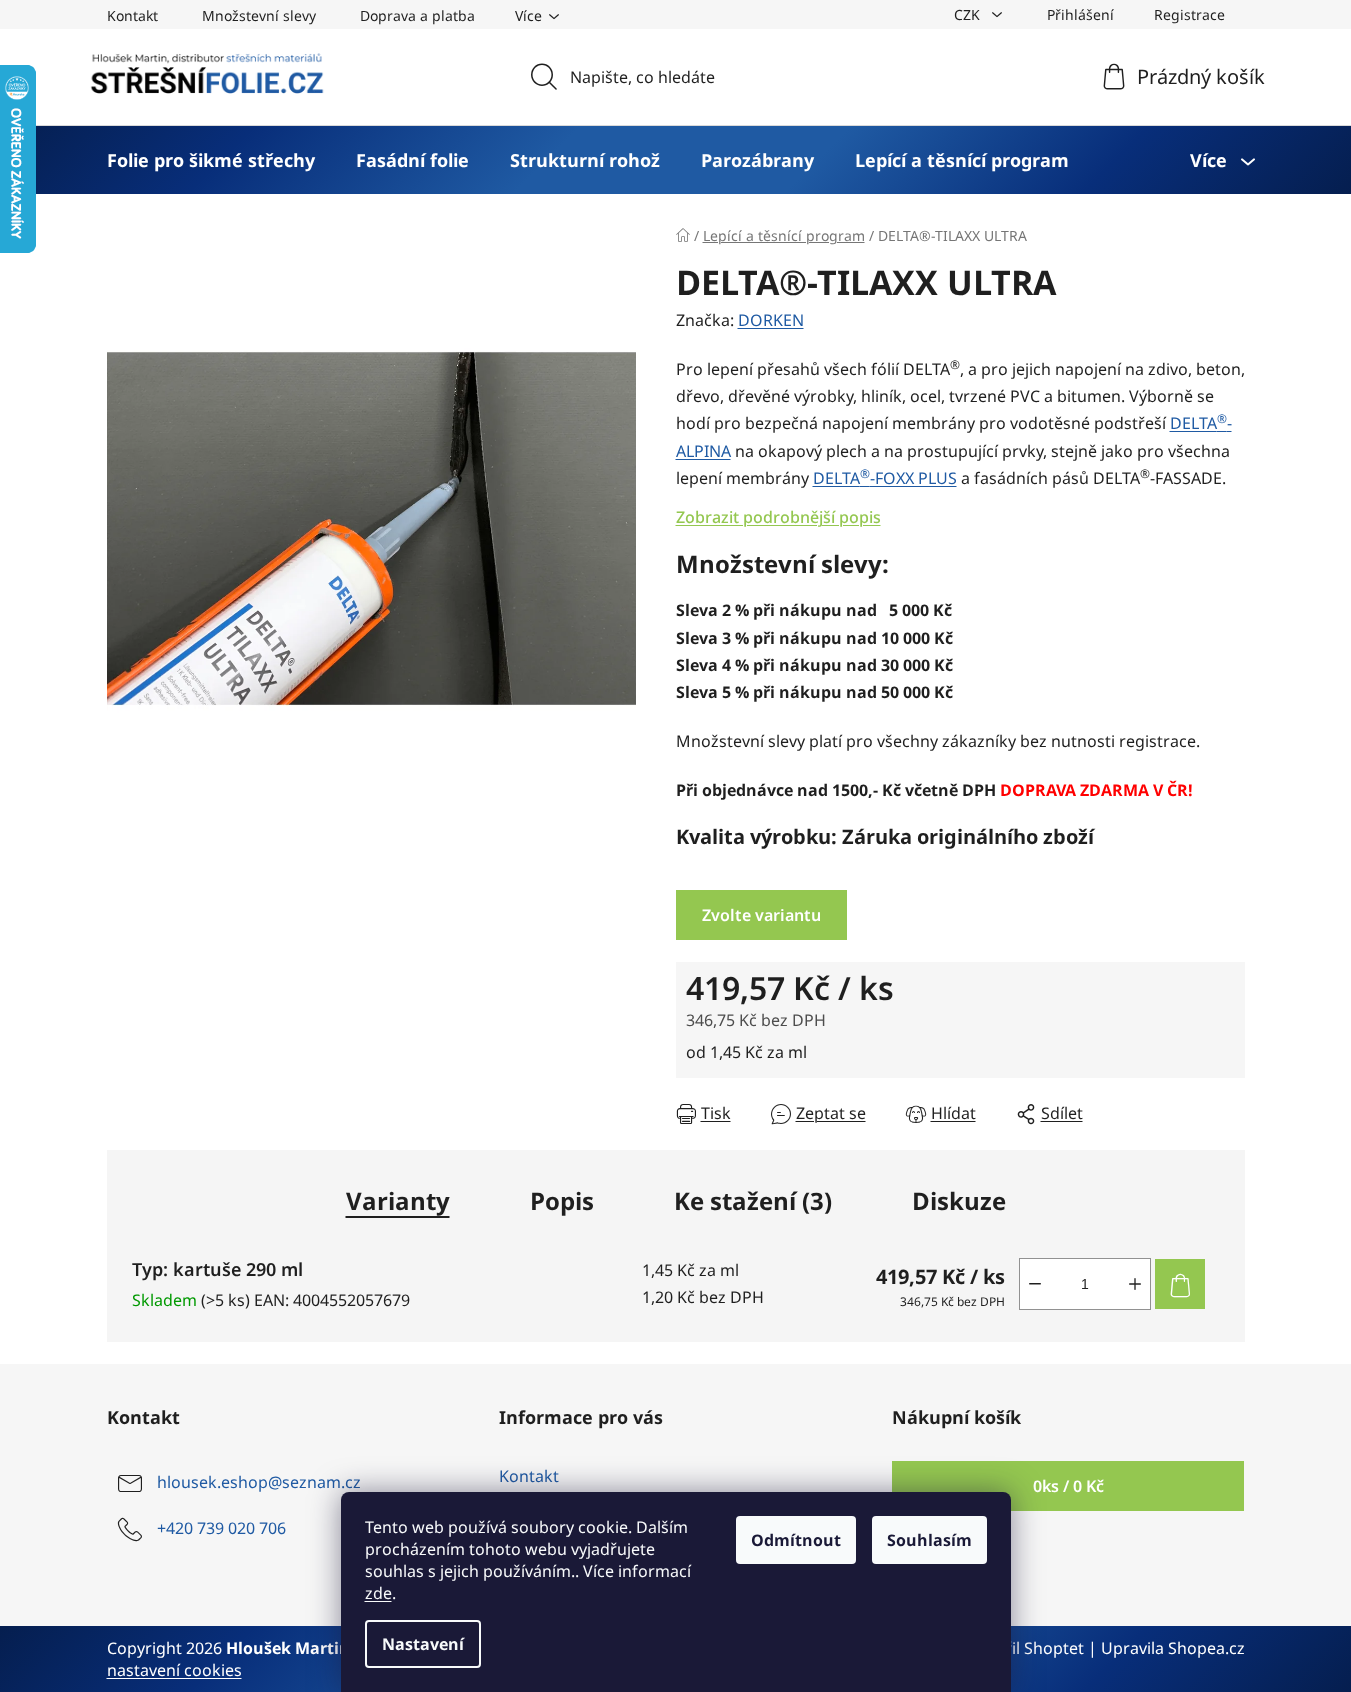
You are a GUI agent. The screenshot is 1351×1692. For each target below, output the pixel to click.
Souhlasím (929, 1540)
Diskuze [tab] (959, 1200)
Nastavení (423, 1644)
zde (378, 1593)
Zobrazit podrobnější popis (778, 517)
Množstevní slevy (259, 15)
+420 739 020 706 (221, 1528)
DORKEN (771, 320)
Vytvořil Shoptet (1023, 1648)
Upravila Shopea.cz (1173, 1648)
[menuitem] (211, 160)
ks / (1068, 1486)
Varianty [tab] (398, 1200)
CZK (969, 14)
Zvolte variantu (761, 915)
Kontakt (132, 15)
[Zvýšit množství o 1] (1135, 1284)
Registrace (1189, 14)
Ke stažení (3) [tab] (753, 1200)
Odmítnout (796, 1540)
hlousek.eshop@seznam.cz (259, 1482)
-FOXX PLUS (885, 478)
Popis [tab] (562, 1200)
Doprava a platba (417, 15)
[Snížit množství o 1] (1035, 1284)
